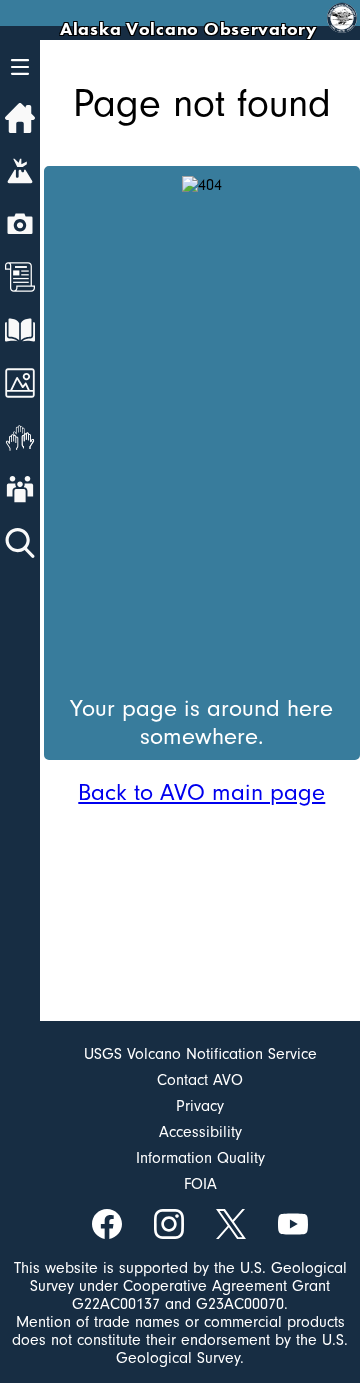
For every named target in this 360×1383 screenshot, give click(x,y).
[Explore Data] (20, 330)
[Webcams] (20, 224)
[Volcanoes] (20, 171)
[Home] (20, 118)
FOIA (200, 1184)
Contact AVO (200, 1080)
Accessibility (200, 1132)
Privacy (200, 1106)
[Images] (20, 383)
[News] (20, 277)
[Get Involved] (20, 436)
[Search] (20, 543)
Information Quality (200, 1158)
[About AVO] (20, 489)
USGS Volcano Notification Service (200, 1054)
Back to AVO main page (201, 792)
